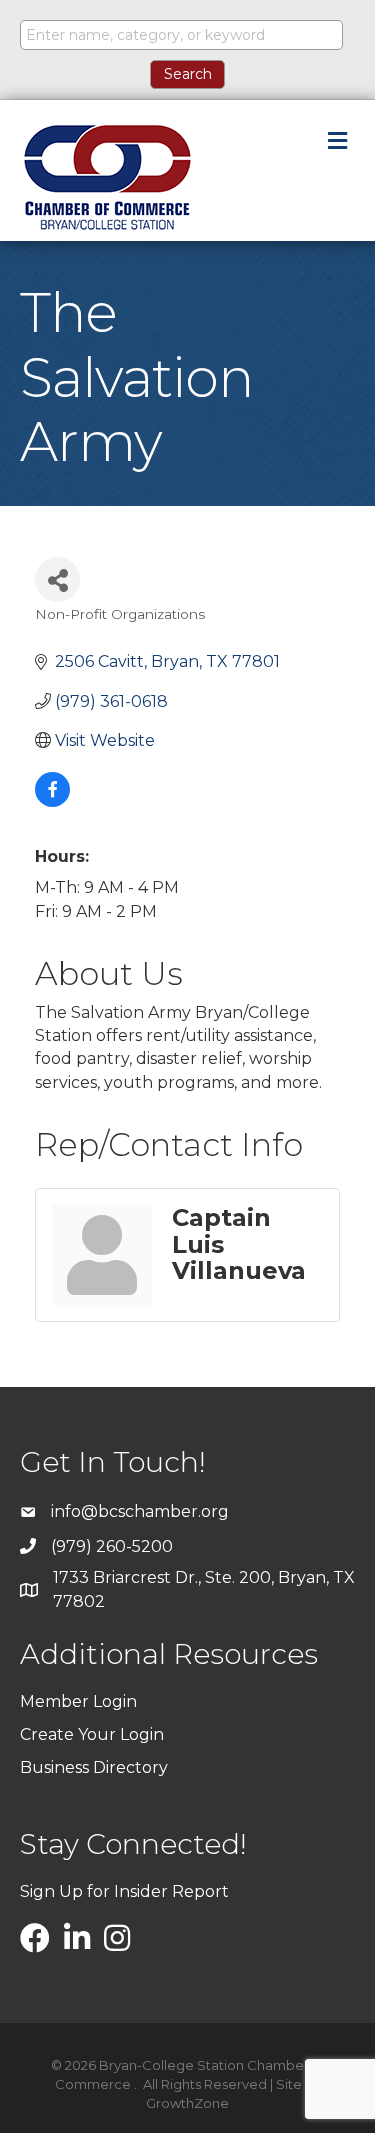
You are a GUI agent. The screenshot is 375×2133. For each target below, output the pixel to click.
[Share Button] (57, 579)
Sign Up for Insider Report (124, 1891)
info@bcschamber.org (140, 1511)
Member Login (78, 1701)
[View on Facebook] (52, 801)
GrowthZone (187, 2103)
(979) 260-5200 (112, 1546)
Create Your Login (92, 1734)
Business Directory (94, 1767)
